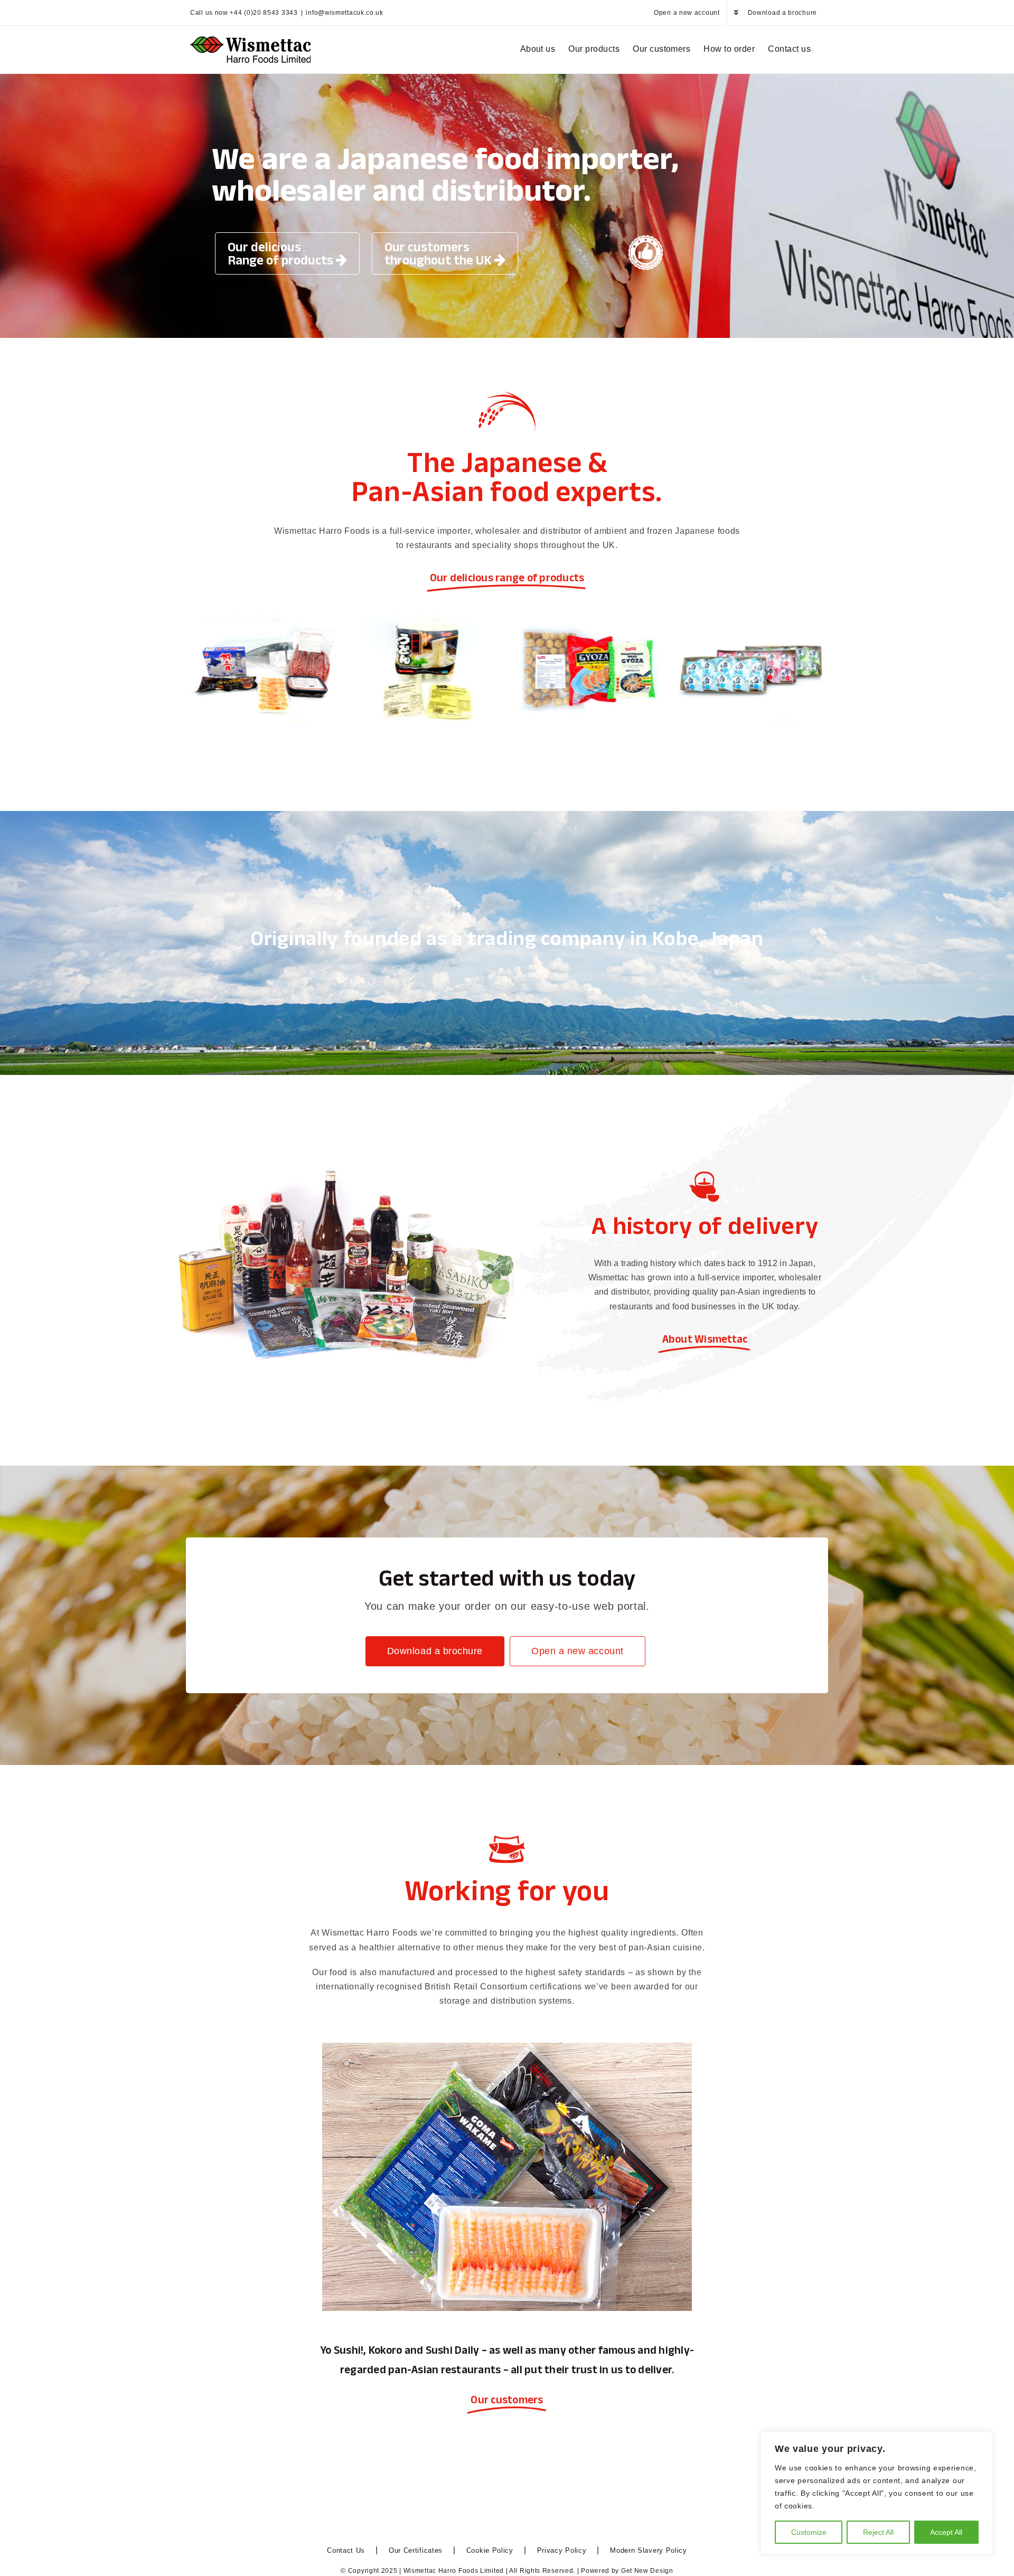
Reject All (878, 2532)
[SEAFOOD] (264, 615)
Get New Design (647, 2571)
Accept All (946, 2532)
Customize (809, 2532)
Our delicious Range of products (282, 253)
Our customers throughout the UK (439, 253)
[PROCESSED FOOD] (588, 615)
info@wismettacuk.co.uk (344, 13)
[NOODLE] (426, 615)
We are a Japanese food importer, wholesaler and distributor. (445, 174)
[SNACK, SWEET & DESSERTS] (751, 615)
